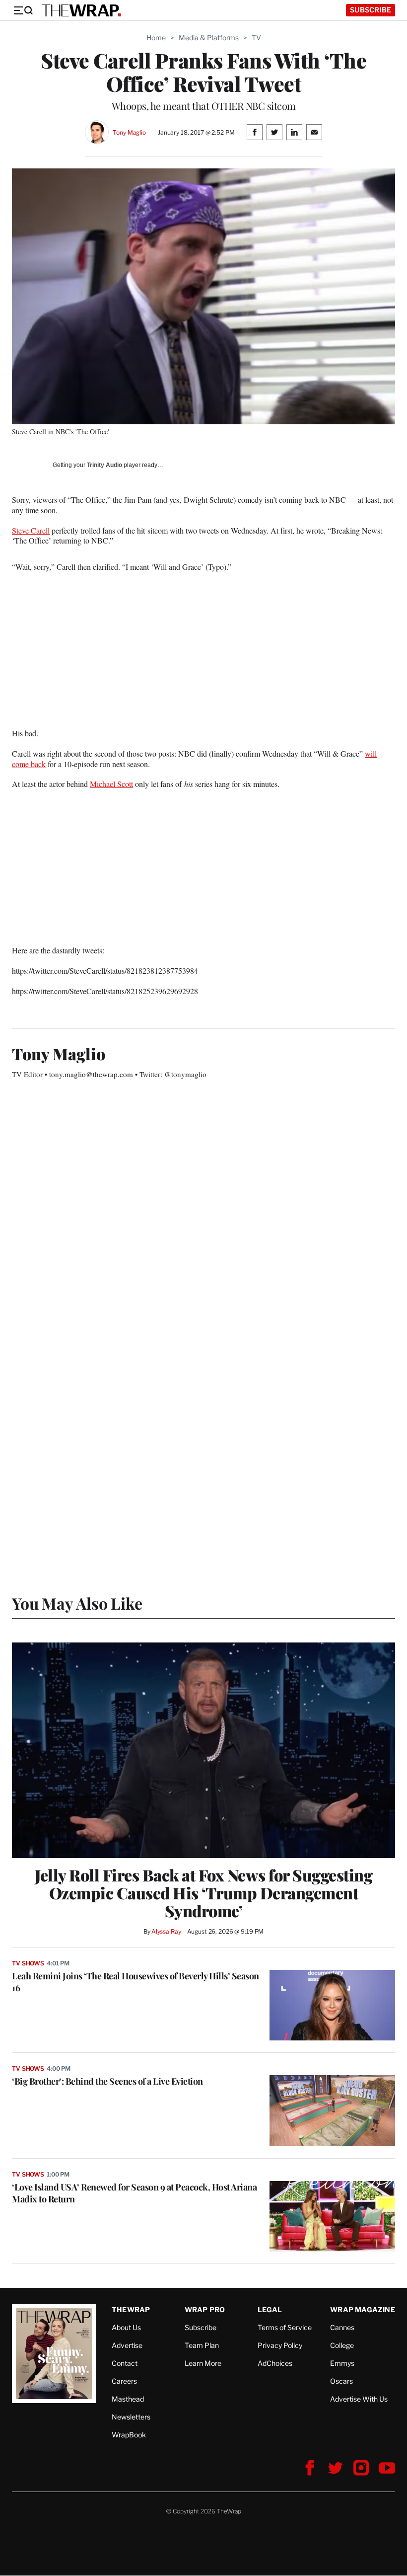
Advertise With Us (359, 2399)
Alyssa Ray (166, 1931)
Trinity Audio (104, 465)
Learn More (203, 2363)
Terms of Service (285, 2327)
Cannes (342, 2327)
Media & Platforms (209, 38)
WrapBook (129, 2435)
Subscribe (371, 10)
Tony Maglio (129, 132)
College (342, 2345)
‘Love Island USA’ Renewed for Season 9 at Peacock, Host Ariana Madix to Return (134, 2193)
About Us (126, 2327)
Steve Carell (31, 530)
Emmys (342, 2363)
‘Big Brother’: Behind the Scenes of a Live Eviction (107, 2081)
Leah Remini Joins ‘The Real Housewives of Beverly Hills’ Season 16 (136, 1982)
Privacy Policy (280, 2345)
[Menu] (23, 10)
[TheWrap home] (81, 10)
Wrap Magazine (363, 2309)
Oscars (341, 2381)
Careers (124, 2381)
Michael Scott (111, 784)
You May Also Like (77, 1603)
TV (256, 38)
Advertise (127, 2345)
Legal (270, 2309)
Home (156, 38)
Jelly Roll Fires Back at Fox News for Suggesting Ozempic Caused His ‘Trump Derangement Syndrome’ (203, 1893)
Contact (125, 2363)
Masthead (128, 2399)
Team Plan (202, 2345)
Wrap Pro (205, 2309)
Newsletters (131, 2417)
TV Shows (28, 1963)
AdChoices (275, 2363)
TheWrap (131, 2309)
